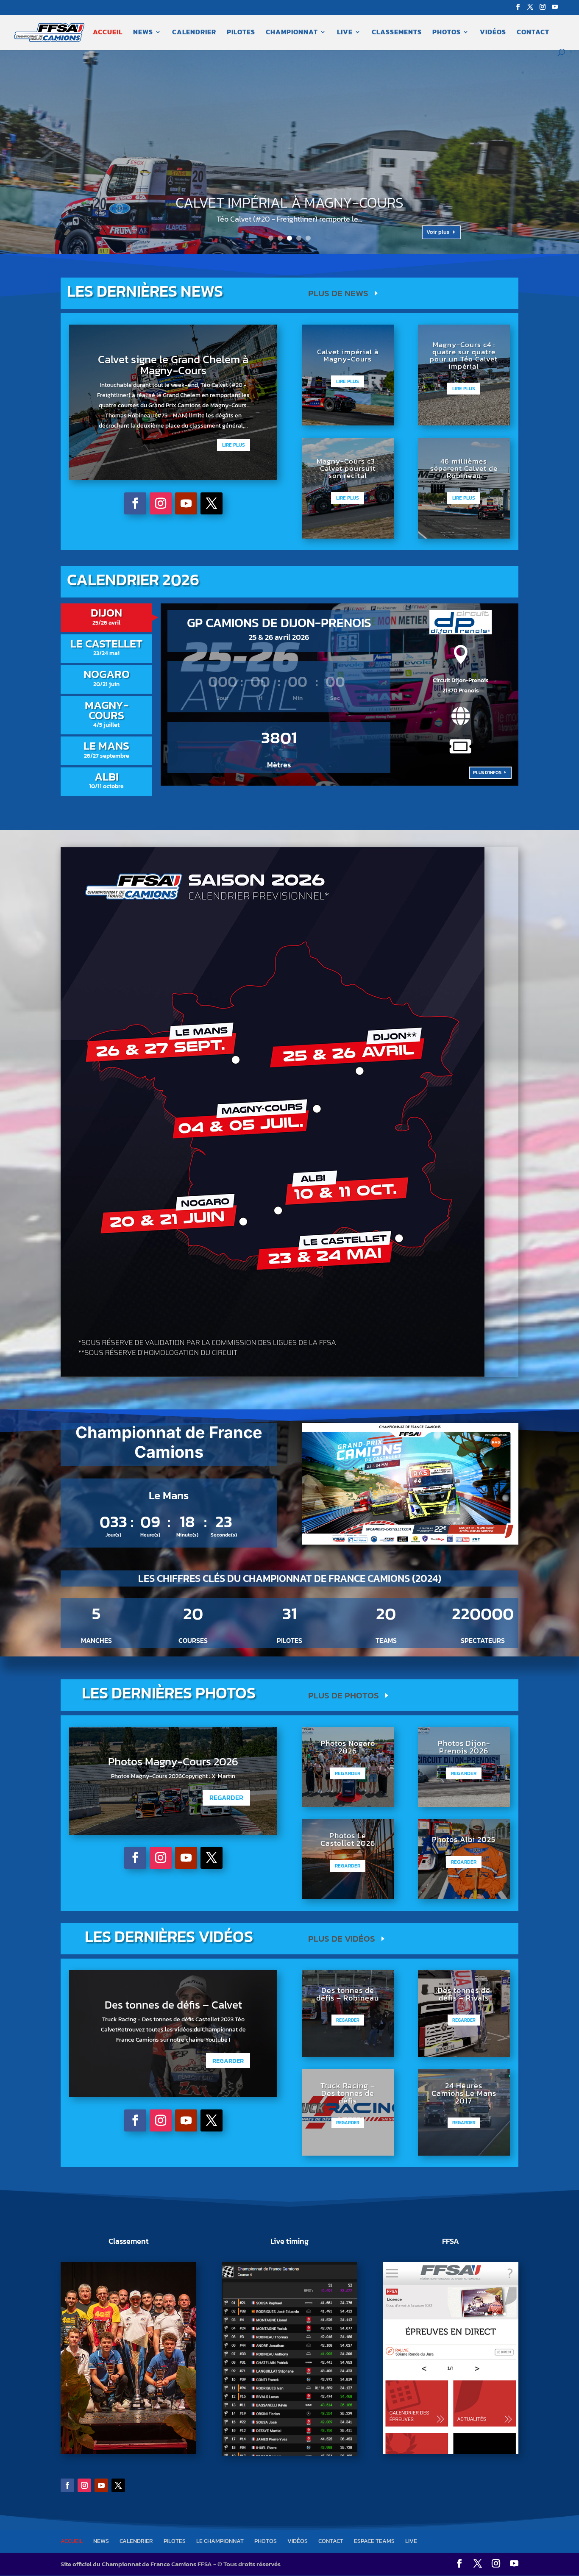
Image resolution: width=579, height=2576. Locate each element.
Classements (397, 33)
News (143, 33)
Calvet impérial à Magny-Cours (348, 355)
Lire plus (234, 445)
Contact (533, 33)
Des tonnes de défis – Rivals (464, 1994)
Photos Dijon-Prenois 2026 (464, 1747)
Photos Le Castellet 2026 (348, 1839)
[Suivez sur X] (212, 503)
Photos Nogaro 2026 (348, 1747)
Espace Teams (374, 2541)
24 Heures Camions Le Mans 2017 (464, 2093)
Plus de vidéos (342, 1938)
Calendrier (194, 33)
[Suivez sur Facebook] (135, 503)
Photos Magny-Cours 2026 (173, 1761)
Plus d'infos (487, 773)
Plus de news (338, 293)
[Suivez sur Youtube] (186, 503)
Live (345, 33)
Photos (447, 33)
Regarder (226, 1798)
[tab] (106, 618)
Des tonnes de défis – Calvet (173, 2005)
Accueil (108, 33)
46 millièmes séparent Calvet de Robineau (464, 468)
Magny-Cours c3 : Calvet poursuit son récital (348, 468)
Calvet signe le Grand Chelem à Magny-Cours (173, 365)
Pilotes (241, 33)
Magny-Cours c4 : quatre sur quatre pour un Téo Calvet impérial (289, 203)
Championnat (292, 33)
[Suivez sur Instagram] (161, 503)
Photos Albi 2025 (464, 1839)
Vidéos (493, 33)
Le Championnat (220, 2541)
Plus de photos (344, 1695)
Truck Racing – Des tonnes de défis (348, 2093)
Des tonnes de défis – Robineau (348, 1994)
